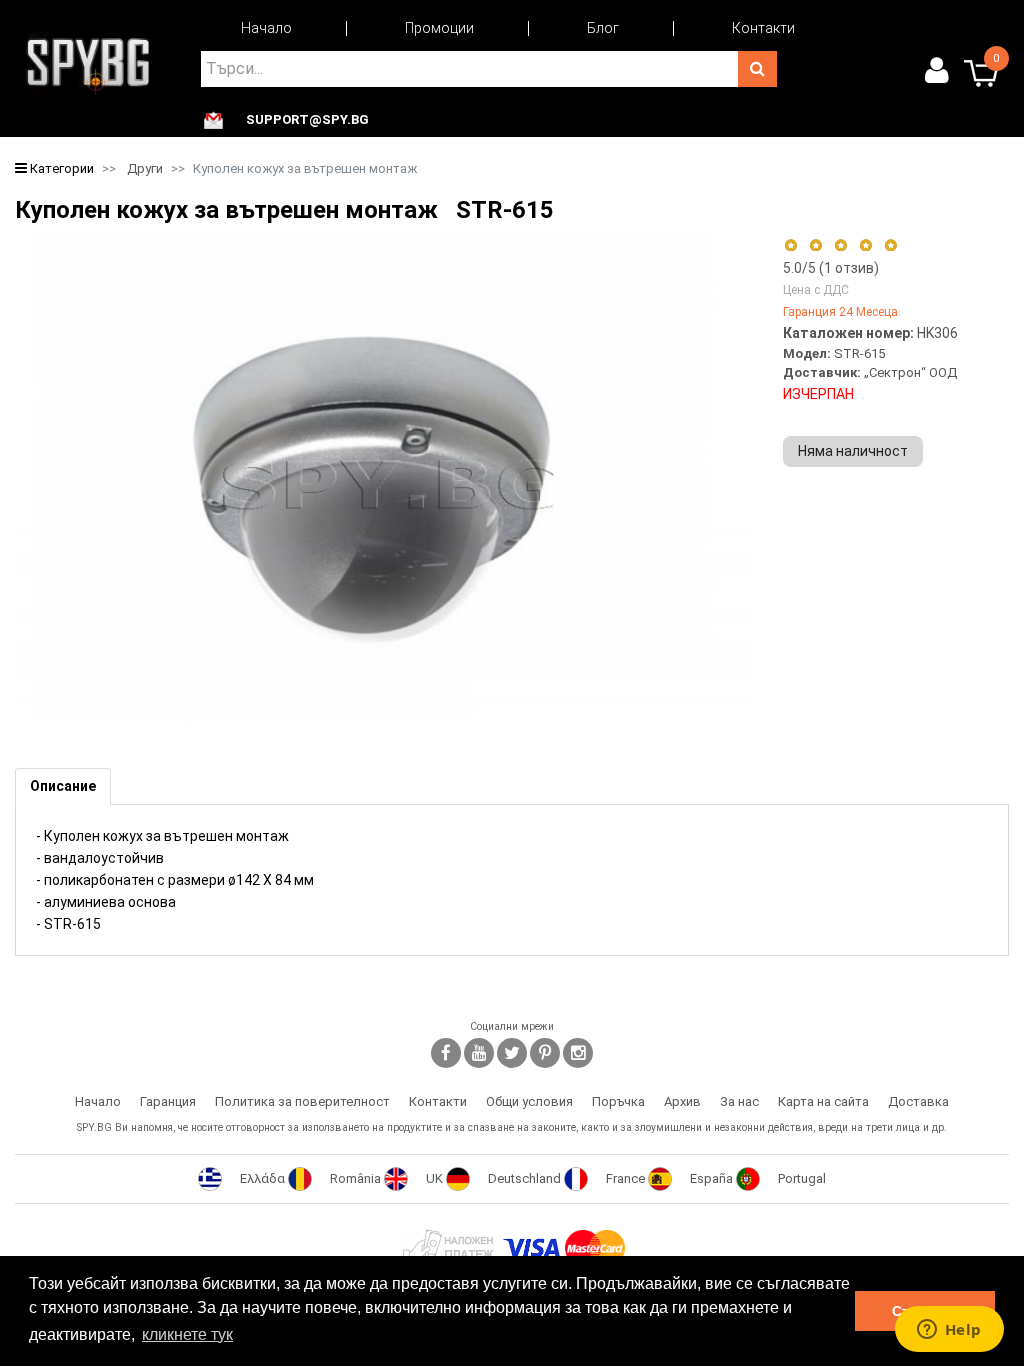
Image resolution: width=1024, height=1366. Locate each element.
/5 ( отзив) (831, 268)
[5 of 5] (891, 245)
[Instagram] (578, 1053)
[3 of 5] (840, 245)
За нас (739, 1101)
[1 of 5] (790, 245)
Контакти (763, 28)
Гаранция (168, 1101)
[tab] (63, 786)
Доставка (918, 1101)
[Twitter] (512, 1053)
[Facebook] (446, 1053)
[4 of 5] (865, 245)
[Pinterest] (545, 1053)
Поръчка (618, 1101)
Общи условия (529, 1101)
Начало (266, 28)
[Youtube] (479, 1053)
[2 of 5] (815, 245)
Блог (603, 28)
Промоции (439, 28)
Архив (682, 1101)
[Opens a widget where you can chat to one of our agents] (949, 1331)
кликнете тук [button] (187, 1334)
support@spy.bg (307, 120)
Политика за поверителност (302, 1101)
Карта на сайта (823, 1101)
